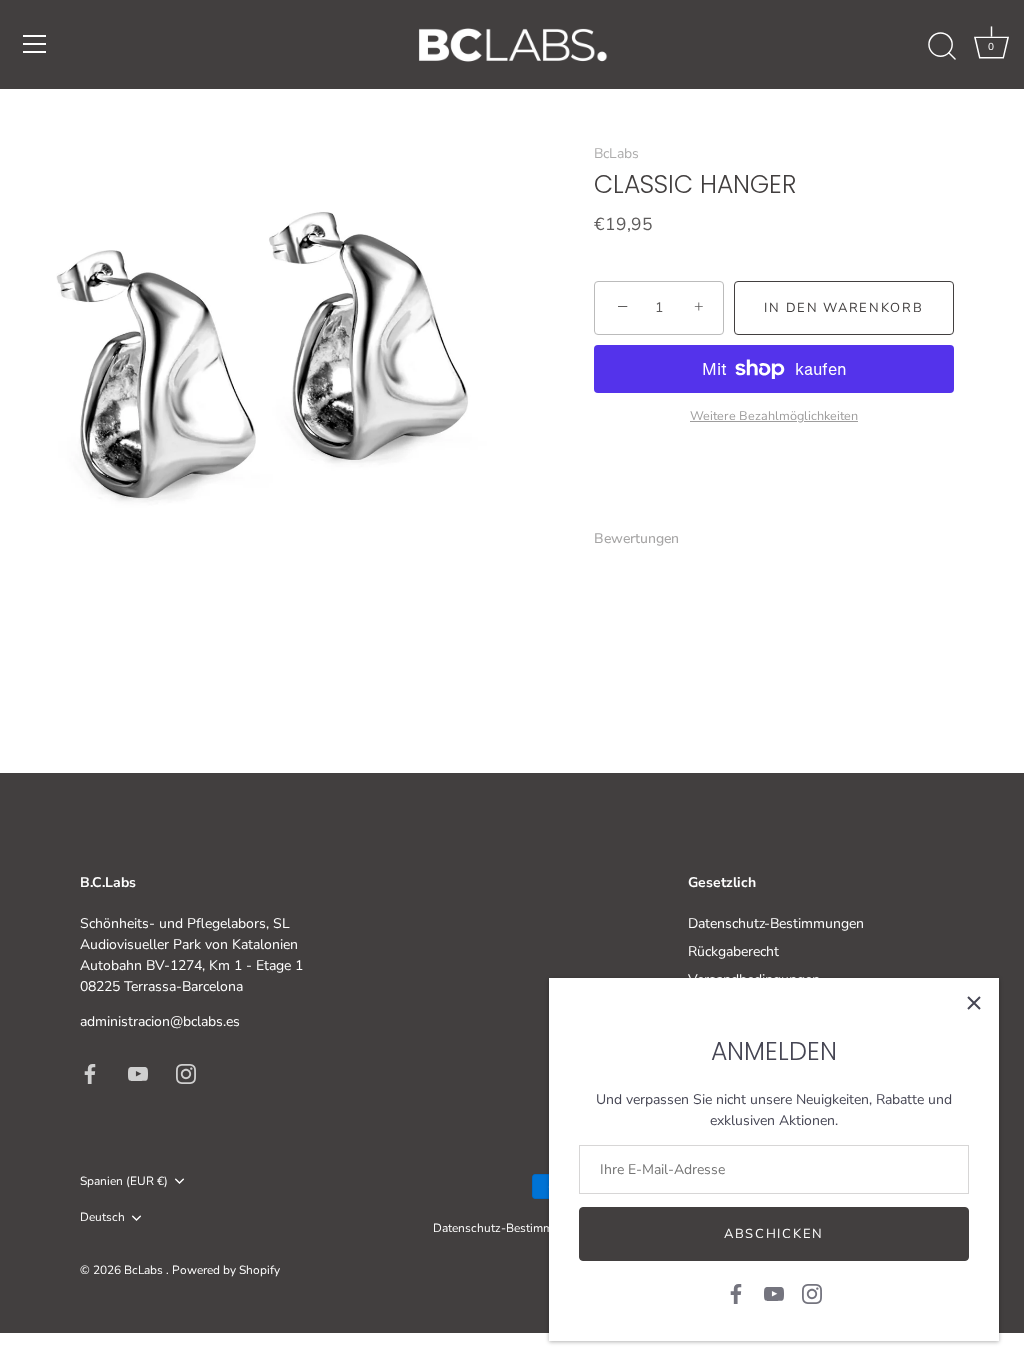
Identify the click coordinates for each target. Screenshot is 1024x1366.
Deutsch (102, 1217)
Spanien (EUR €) (124, 1181)
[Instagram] (812, 1292)
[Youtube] (774, 1292)
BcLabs (616, 153)
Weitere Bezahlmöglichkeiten (774, 415)
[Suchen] (942, 47)
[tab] (646, 538)
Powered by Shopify (226, 1270)
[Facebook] (736, 1292)
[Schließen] (974, 1003)
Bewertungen (636, 538)
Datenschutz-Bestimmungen (776, 923)
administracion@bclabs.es (160, 1021)
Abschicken (774, 1234)
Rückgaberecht (733, 951)
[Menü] (35, 44)
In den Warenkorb (843, 308)
